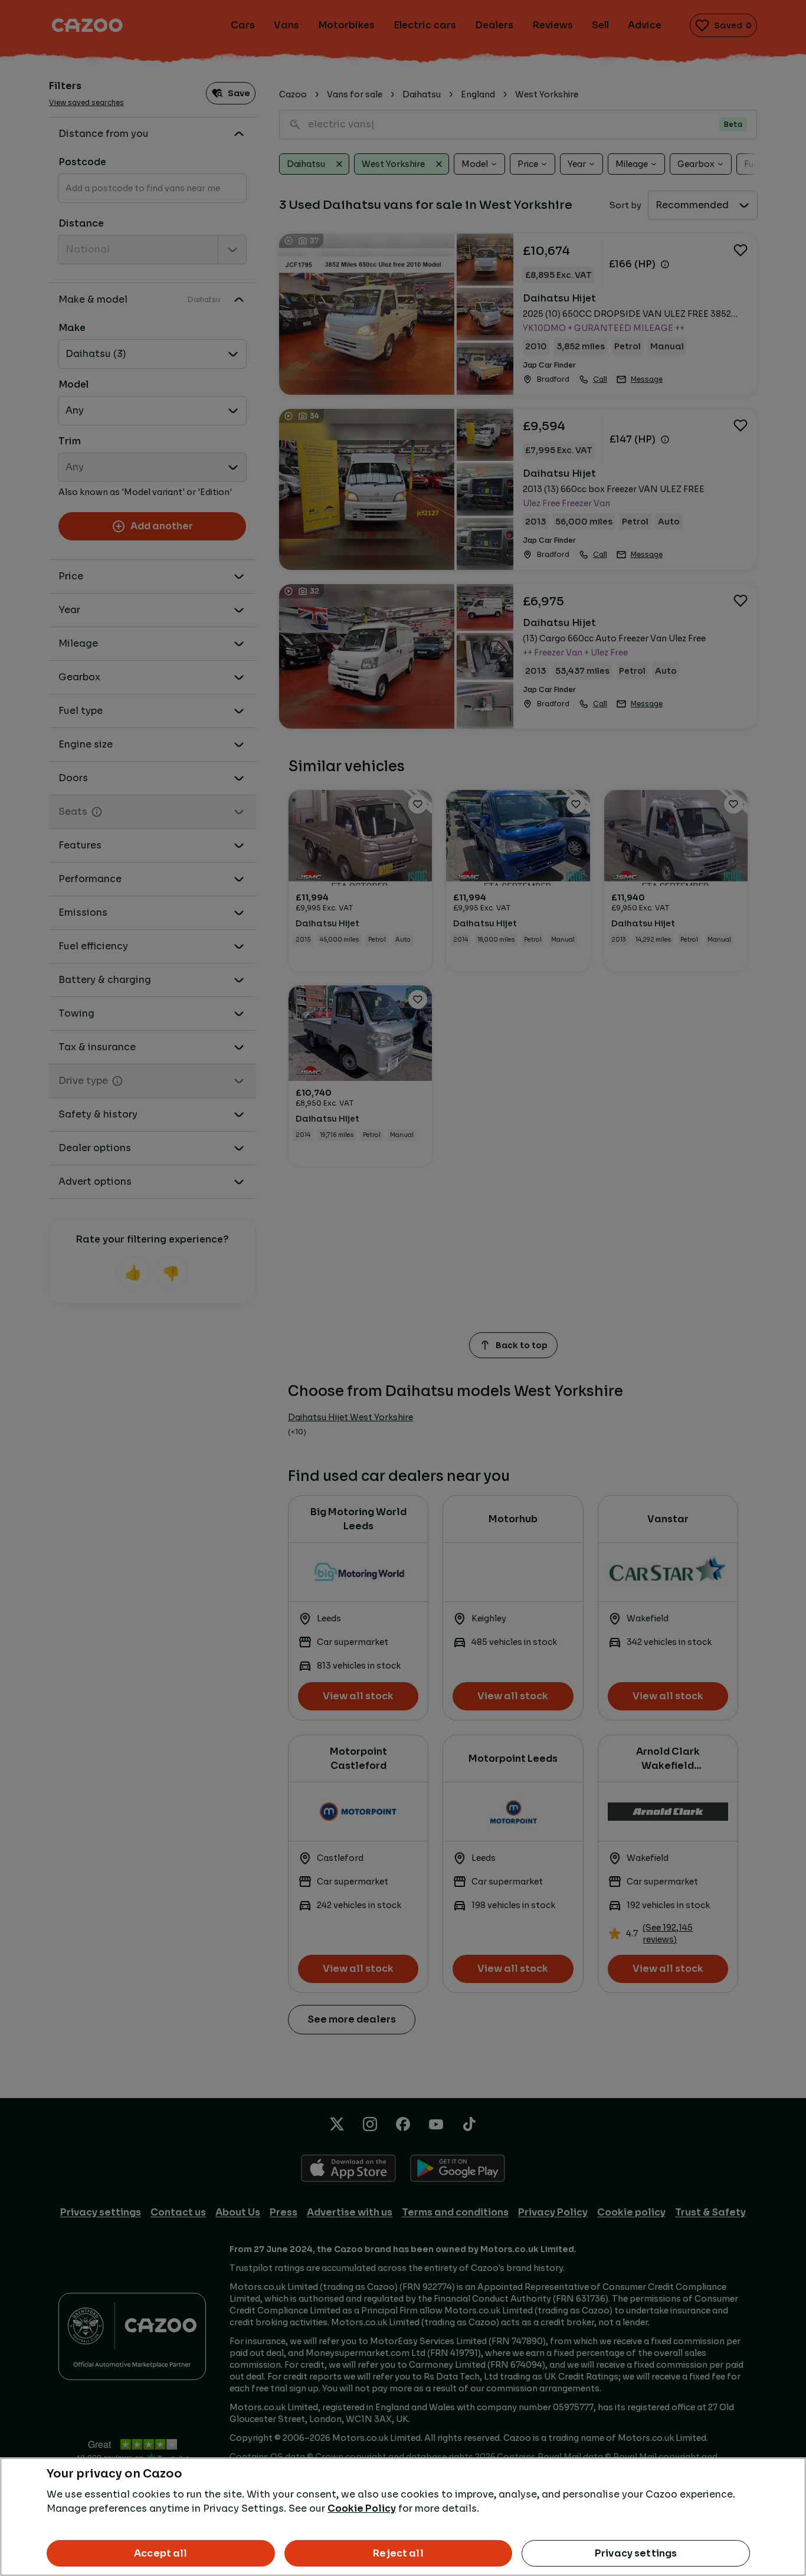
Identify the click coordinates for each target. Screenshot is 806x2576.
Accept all (161, 2553)
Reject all (398, 2553)
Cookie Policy (362, 2508)
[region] (403, 2517)
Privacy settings (636, 2553)
